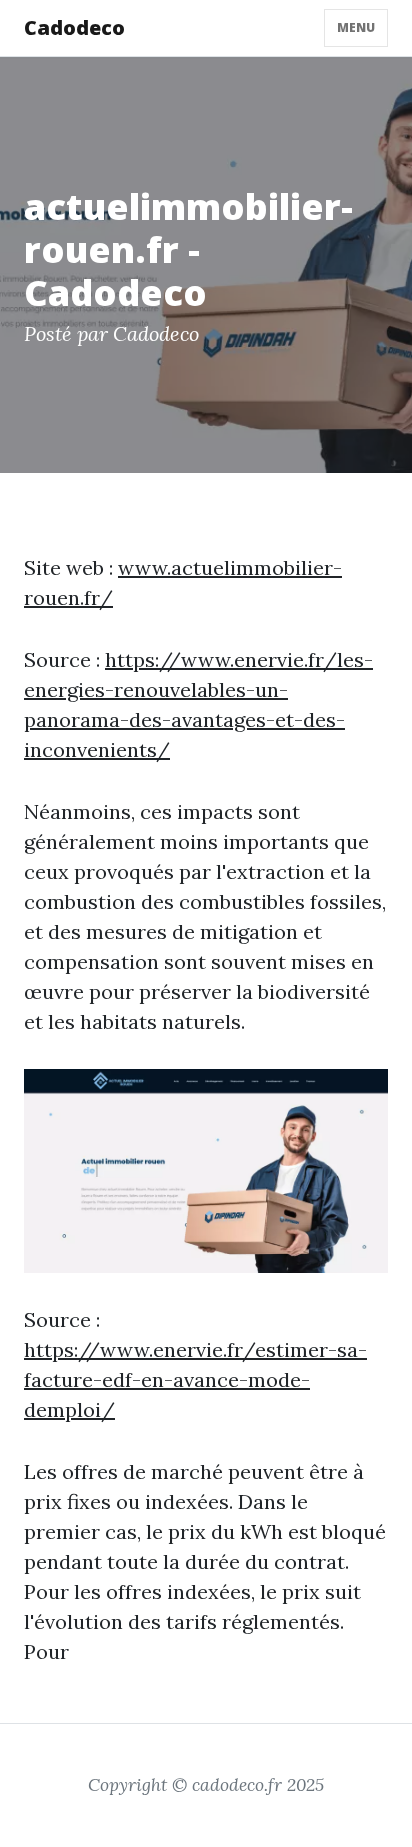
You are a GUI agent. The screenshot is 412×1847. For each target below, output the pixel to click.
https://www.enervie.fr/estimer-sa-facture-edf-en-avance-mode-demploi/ (195, 1379)
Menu (356, 27)
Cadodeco (74, 27)
